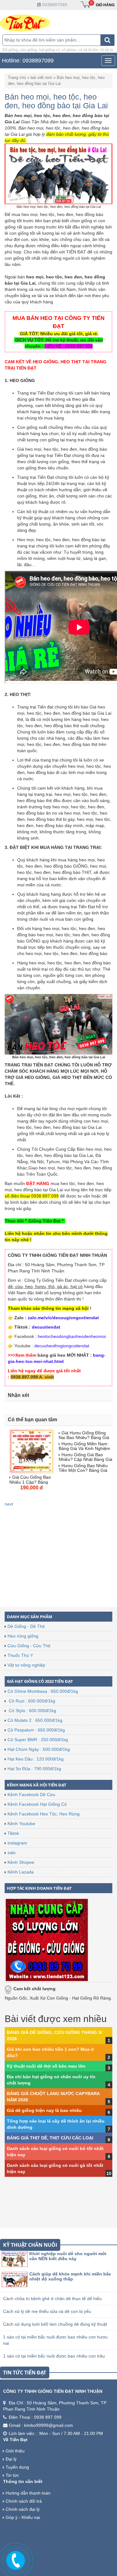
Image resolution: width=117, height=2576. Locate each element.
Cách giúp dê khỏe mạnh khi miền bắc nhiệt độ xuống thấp (70, 2276)
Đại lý (11, 2459)
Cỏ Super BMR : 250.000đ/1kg (38, 1740)
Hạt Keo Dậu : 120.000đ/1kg (36, 1759)
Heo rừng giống (23, 1636)
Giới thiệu (15, 2451)
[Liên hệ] (16, 2559)
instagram (17, 1843)
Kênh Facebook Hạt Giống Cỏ (37, 1804)
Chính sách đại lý (23, 2509)
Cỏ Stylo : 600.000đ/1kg (32, 1711)
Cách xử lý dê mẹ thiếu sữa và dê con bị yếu (47, 2311)
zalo (12, 1853)
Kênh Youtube (21, 1824)
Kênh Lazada (21, 1872)
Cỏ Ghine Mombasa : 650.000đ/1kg (43, 1691)
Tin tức (12, 2475)
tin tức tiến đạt (25, 2373)
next (9, 1504)
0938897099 (54, 5)
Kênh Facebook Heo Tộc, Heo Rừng (44, 1814)
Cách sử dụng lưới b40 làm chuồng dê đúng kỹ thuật (55, 2324)
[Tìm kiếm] (107, 40)
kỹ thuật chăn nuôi (30, 2245)
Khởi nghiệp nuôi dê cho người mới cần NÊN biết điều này (68, 2256)
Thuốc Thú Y (20, 1655)
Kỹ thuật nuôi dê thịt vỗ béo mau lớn (46, 2066)
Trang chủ (17, 78)
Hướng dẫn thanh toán (28, 2493)
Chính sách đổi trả (24, 2501)
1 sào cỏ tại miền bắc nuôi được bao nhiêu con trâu (54, 2356)
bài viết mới (41, 78)
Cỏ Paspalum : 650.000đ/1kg (36, 1730)
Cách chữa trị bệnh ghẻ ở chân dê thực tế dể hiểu (52, 2299)
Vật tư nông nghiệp (26, 1665)
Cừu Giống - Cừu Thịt (29, 1646)
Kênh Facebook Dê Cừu (31, 1795)
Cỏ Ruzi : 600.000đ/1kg (31, 1701)
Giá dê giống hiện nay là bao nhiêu (44, 2110)
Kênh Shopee (21, 1862)
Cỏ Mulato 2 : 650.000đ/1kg (35, 1720)
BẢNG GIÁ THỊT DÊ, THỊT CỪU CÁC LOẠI (50, 2138)
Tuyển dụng (17, 2467)
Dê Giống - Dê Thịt (26, 1626)
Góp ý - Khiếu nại (23, 2517)
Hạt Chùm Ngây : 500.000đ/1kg (39, 1749)
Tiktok (13, 1833)
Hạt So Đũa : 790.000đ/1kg (34, 1769)
